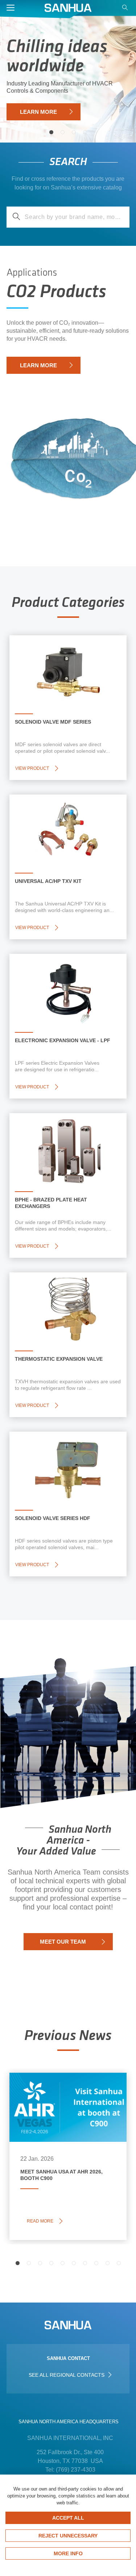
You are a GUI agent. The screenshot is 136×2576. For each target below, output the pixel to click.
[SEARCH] (126, 9)
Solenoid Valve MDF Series (53, 722)
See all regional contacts (67, 2375)
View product (32, 768)
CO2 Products (56, 293)
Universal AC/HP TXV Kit (48, 881)
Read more (42, 2221)
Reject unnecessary (68, 2536)
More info (68, 2553)
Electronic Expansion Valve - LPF (63, 1040)
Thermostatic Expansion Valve (59, 1359)
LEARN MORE (38, 112)
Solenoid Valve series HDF (53, 1518)
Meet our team (63, 1942)
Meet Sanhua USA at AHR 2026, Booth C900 (65, 2095)
